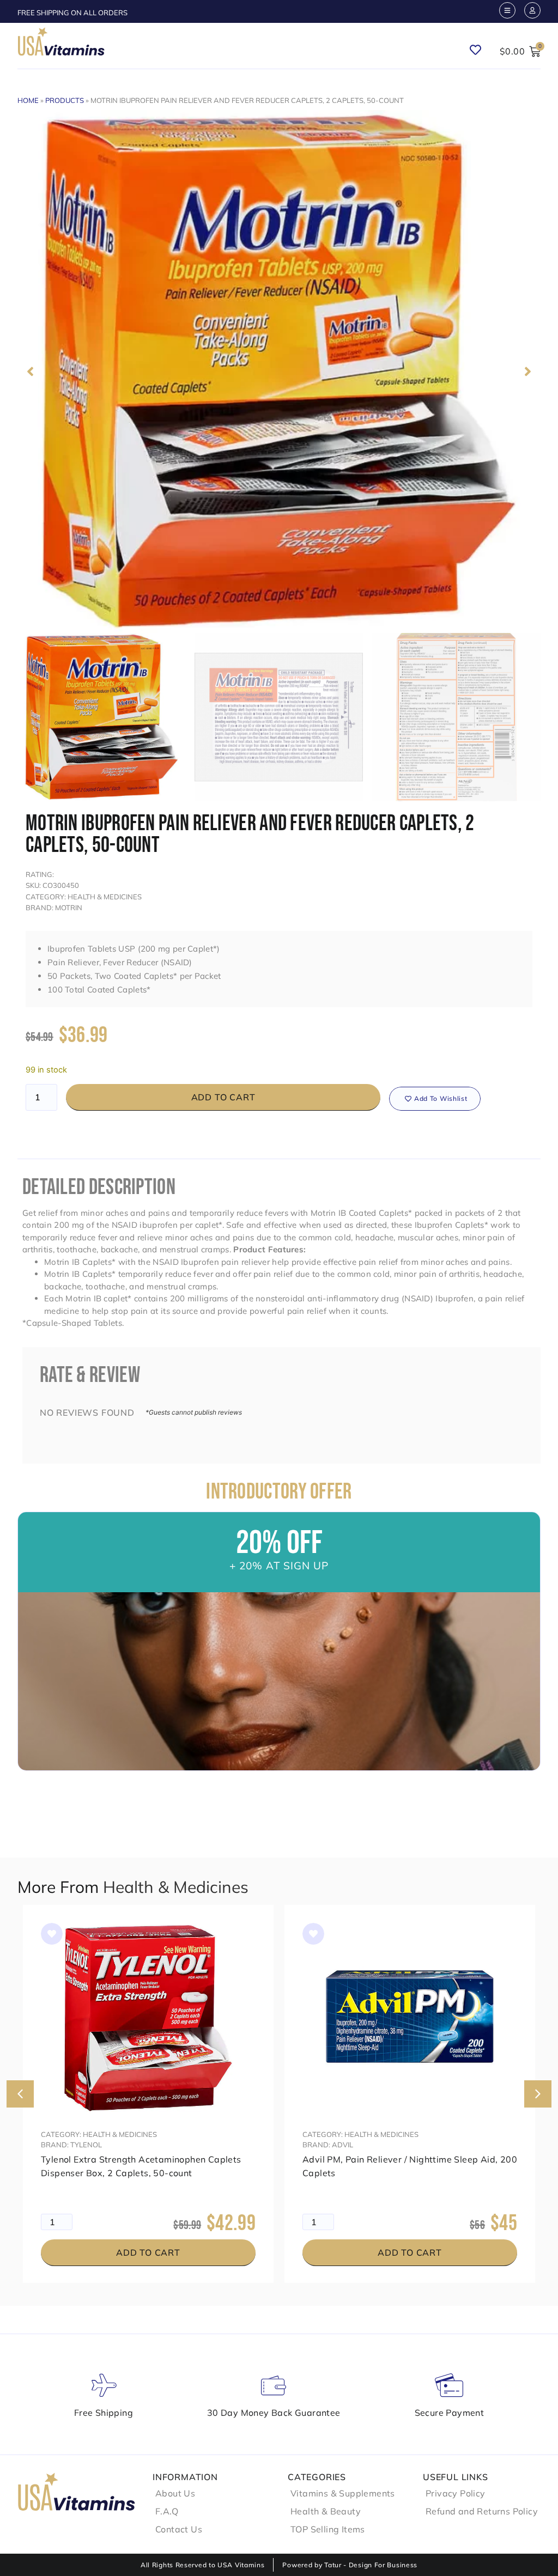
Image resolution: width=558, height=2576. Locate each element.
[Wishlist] (480, 46)
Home (28, 100)
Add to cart (223, 1097)
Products (65, 100)
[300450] (279, 372)
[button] (30, 372)
